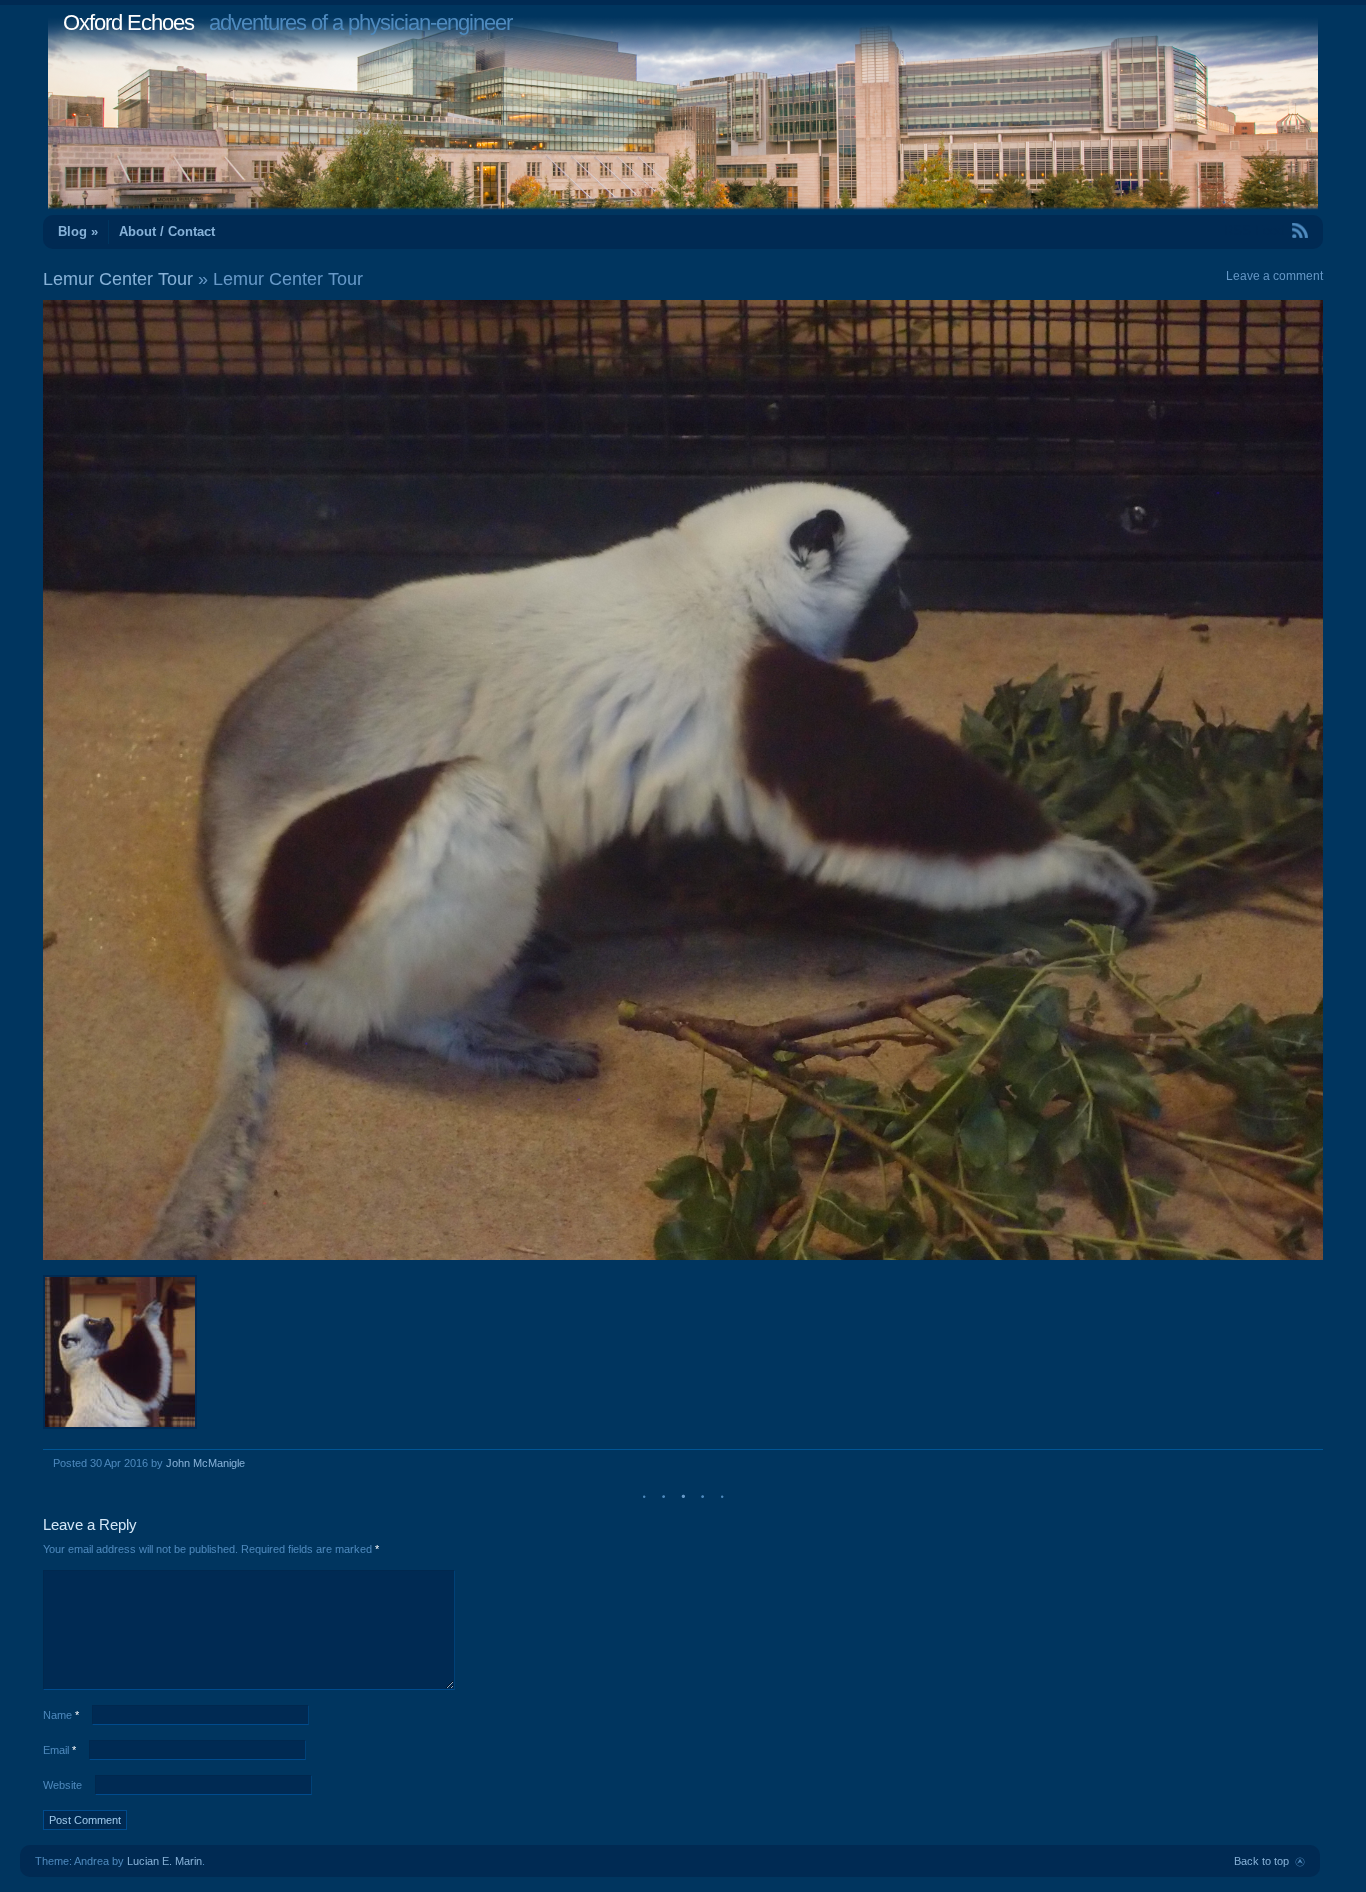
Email (59, 1750)
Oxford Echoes (128, 22)
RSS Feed (1254, 230)
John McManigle (205, 1463)
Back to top (1261, 1861)
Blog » (78, 231)
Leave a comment (1274, 276)
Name (61, 1715)
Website (62, 1785)
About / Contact (167, 231)
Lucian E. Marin (164, 1861)
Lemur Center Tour (118, 279)
